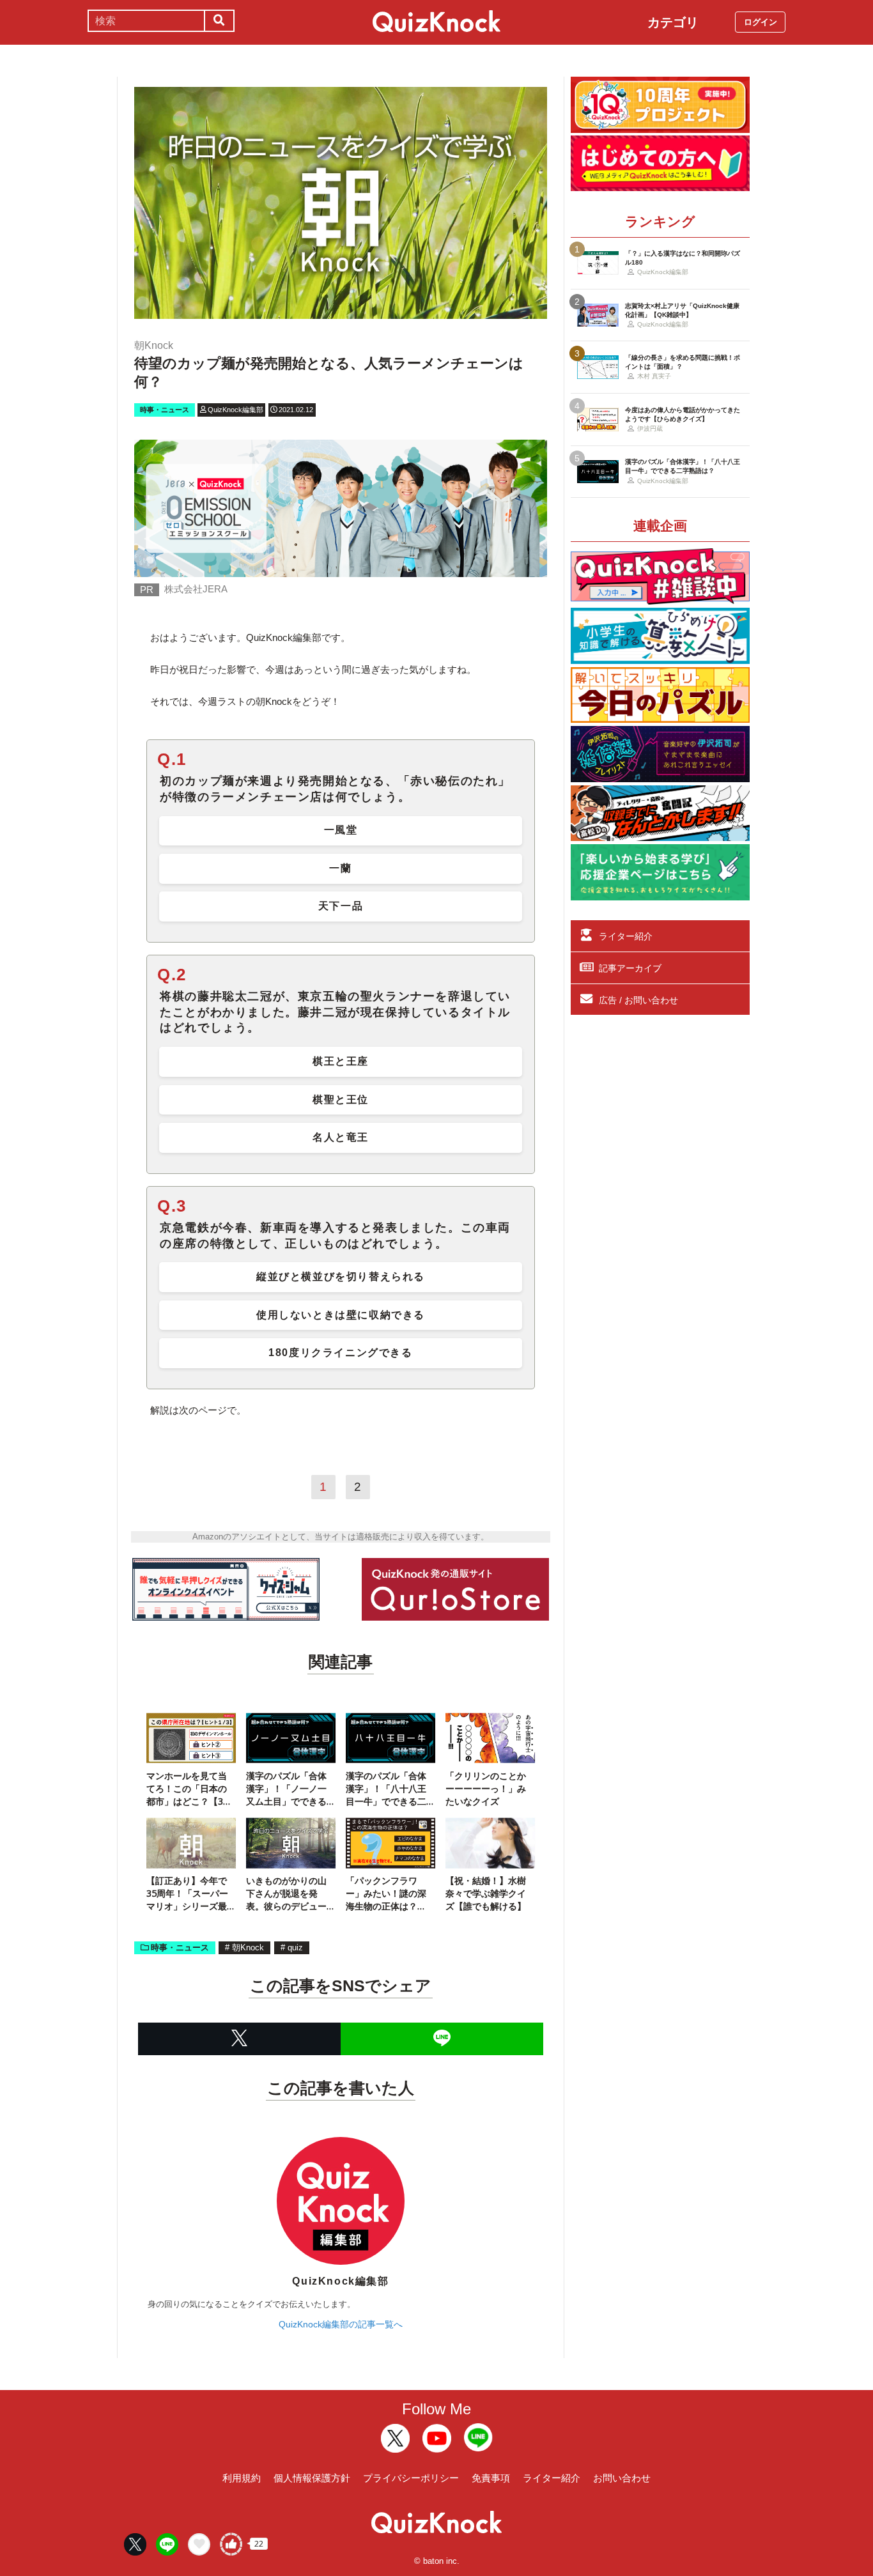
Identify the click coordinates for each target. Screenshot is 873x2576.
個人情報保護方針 (312, 2478)
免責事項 (491, 2478)
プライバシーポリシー (411, 2478)
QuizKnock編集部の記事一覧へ (341, 2324)
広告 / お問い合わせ (638, 1000)
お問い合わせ (622, 2478)
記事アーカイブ (630, 968)
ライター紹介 (626, 936)
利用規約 (242, 2478)
